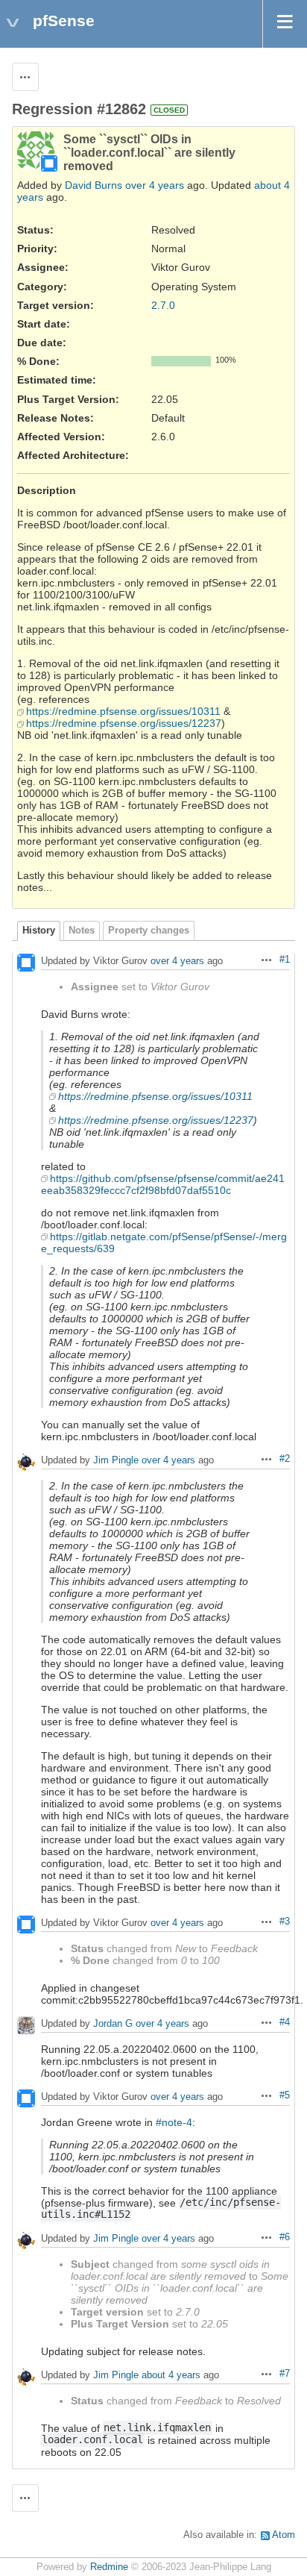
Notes (82, 931)
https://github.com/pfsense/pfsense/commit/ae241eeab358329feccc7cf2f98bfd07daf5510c (163, 1184)
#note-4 (174, 2122)
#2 (285, 1459)
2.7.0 (163, 305)
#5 (285, 2095)
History (39, 931)
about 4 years (171, 2375)
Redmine (109, 2567)
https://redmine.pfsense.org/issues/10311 (123, 711)
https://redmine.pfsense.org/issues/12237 (124, 723)
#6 (285, 2237)
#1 (285, 960)
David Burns (94, 185)
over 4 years (155, 185)
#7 (285, 2374)
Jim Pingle (116, 1460)
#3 (285, 1922)
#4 (285, 2022)
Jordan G (113, 2023)
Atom (284, 2535)
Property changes (149, 931)
